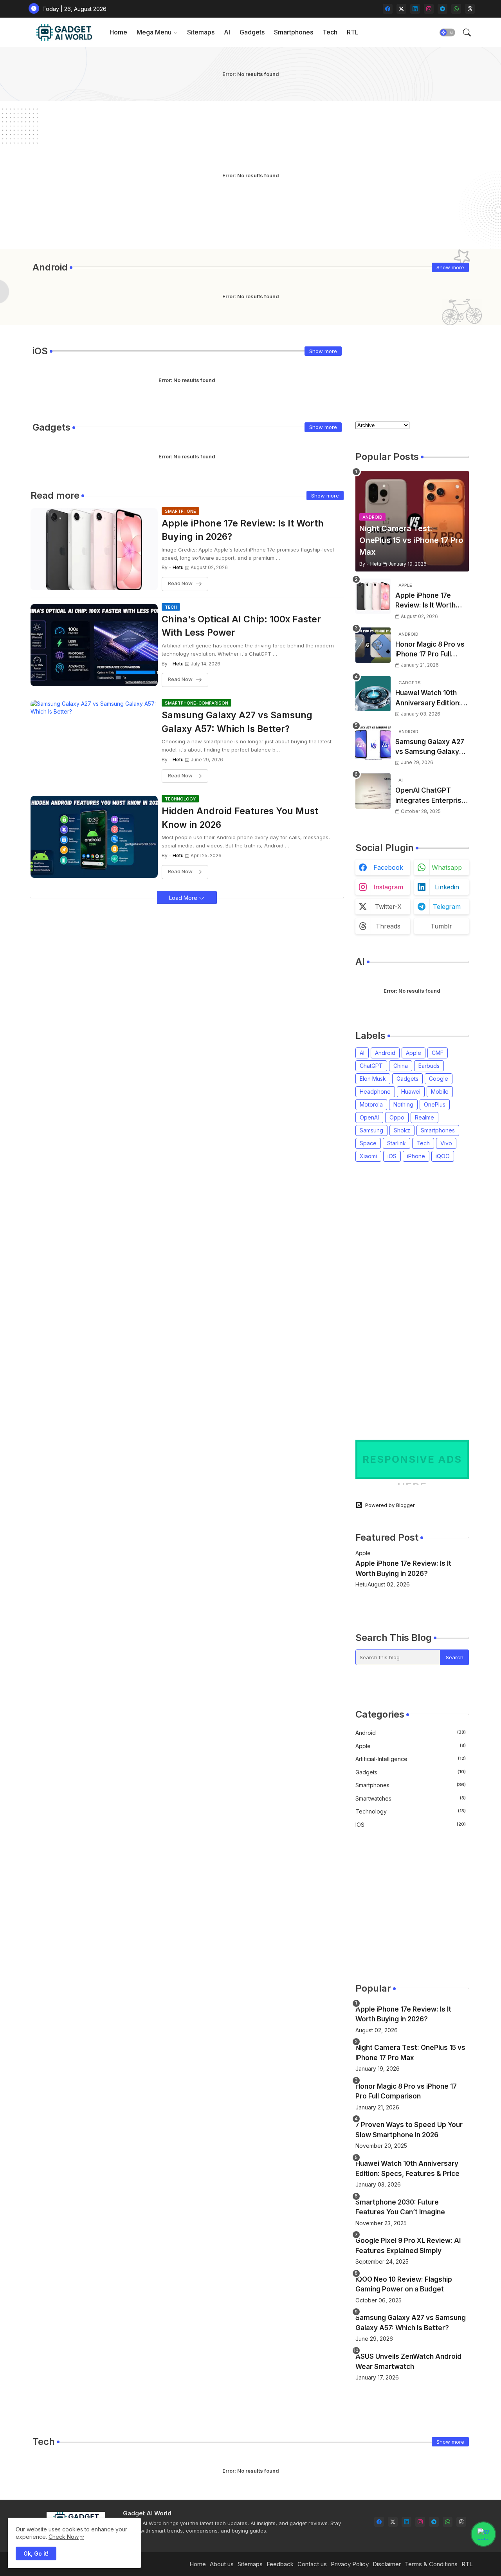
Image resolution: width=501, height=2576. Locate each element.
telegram (447, 907)
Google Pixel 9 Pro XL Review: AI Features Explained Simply (408, 2246)
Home (118, 32)
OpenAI (369, 1117)
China (401, 1066)
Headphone (375, 1092)
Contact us (312, 2564)
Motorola (371, 1104)
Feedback (280, 2564)
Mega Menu (154, 32)
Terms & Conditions (431, 2564)
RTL (353, 32)
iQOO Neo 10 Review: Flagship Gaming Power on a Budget (404, 2284)
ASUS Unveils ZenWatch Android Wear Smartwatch (408, 2361)
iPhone (416, 1156)
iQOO (443, 1156)
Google (439, 1079)
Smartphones (294, 32)
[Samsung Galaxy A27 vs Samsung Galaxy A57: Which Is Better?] (373, 743)
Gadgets (252, 32)
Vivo (446, 1143)
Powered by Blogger (390, 1505)
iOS (392, 1156)
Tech (330, 32)
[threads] (470, 9)
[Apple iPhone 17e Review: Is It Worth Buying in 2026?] (373, 596)
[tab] (118, 32)
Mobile (440, 1092)
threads (388, 926)
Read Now (180, 584)
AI (227, 32)
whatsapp (447, 867)
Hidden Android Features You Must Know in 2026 (240, 818)
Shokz (402, 1130)
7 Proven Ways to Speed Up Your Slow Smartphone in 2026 (409, 2130)
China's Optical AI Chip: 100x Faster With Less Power (241, 626)
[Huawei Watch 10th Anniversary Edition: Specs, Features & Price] (373, 694)
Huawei (411, 1092)
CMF (438, 1053)
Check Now (64, 2537)
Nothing (403, 1104)
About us (222, 2564)
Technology (411, 1811)
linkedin (447, 887)
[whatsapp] (456, 9)
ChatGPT (371, 1066)
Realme (424, 1117)
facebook (388, 867)
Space (368, 1143)
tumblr (441, 926)
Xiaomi (368, 1156)
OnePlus (435, 1104)
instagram (388, 887)
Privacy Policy (350, 2564)
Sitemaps (201, 32)
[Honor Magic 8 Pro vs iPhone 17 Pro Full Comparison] (373, 645)
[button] (447, 32)
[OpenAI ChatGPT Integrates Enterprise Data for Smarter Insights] (373, 791)
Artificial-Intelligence (411, 1759)
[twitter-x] (401, 9)
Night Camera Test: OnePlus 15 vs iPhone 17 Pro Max (410, 2053)
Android (385, 1053)
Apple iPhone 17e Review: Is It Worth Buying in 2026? (243, 530)
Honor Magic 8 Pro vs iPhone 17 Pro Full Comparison (430, 650)
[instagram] (429, 9)
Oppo (397, 1117)
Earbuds (429, 1066)
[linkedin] (415, 9)
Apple (414, 1053)
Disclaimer (387, 2564)
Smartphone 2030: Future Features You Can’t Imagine (400, 2207)
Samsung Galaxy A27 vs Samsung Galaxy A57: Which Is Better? (237, 722)
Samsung (371, 1130)
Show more (450, 267)
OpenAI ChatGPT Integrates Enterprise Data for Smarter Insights (431, 796)
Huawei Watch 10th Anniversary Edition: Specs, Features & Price (428, 699)
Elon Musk (373, 1079)
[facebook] (388, 9)
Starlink (396, 1143)
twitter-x (388, 907)
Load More (184, 898)
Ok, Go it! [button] (36, 2553)
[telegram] (442, 9)
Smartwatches (411, 1798)
